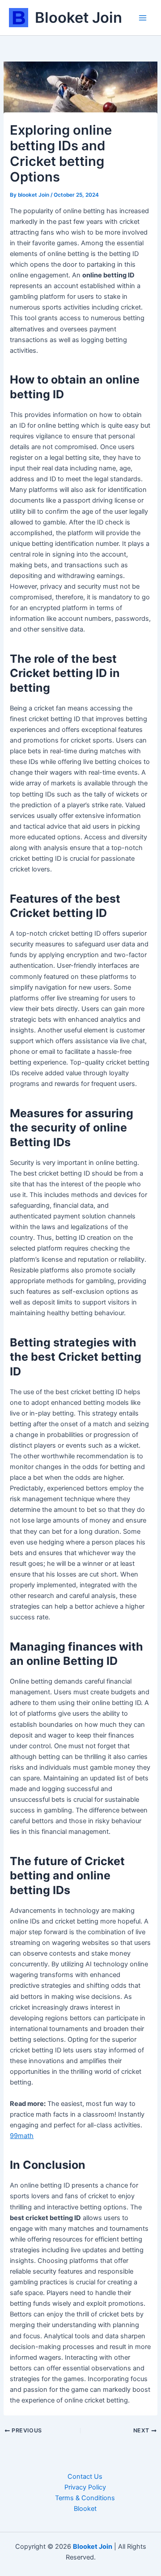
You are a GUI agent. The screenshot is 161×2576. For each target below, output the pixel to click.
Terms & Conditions (85, 2498)
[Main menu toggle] (143, 18)
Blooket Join (78, 17)
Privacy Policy (85, 2487)
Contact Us (85, 2477)
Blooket (85, 2509)
